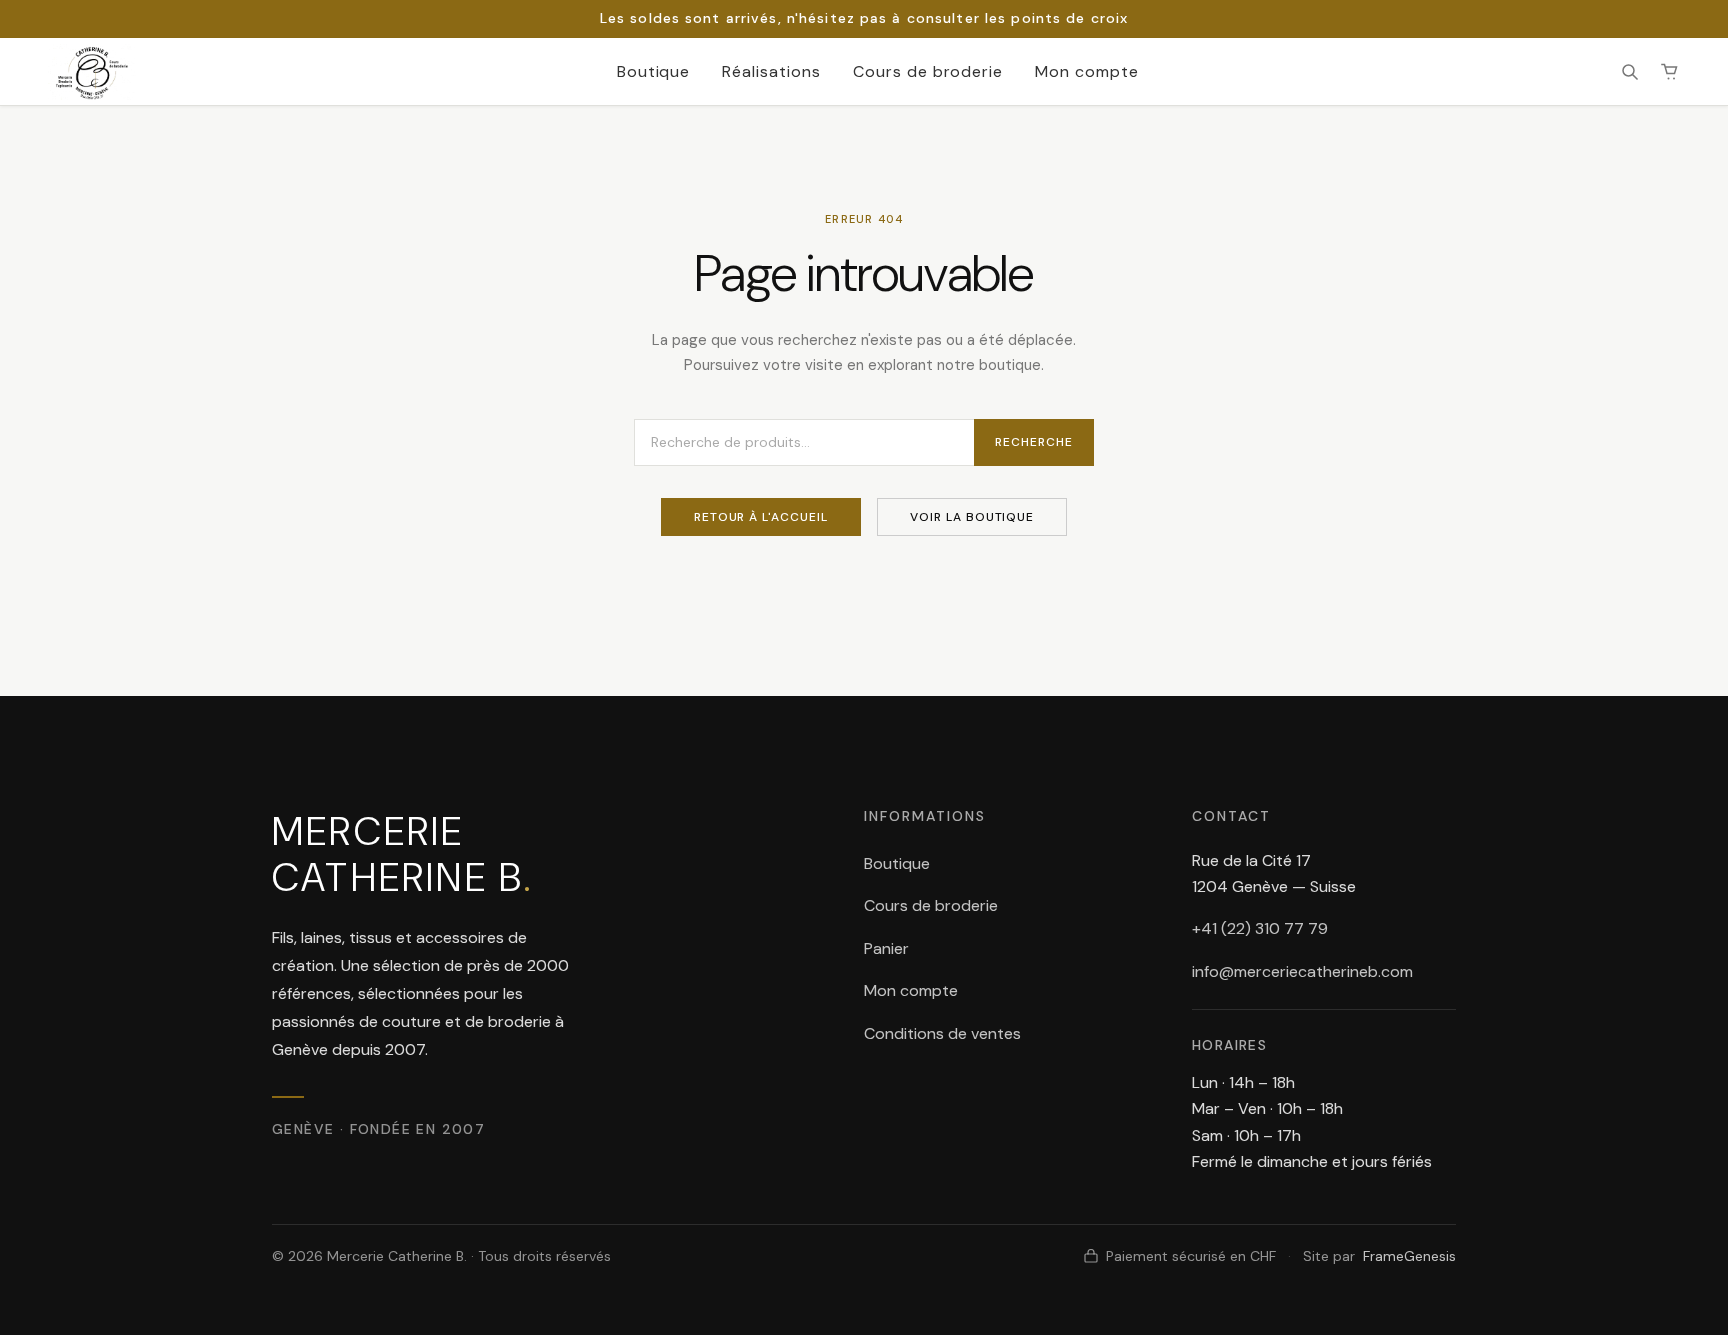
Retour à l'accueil (761, 517)
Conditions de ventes (942, 1033)
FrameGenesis (1409, 1256)
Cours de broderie (928, 71)
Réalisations (771, 71)
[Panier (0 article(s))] (1670, 72)
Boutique (654, 71)
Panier (886, 948)
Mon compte (1087, 71)
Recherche (1034, 442)
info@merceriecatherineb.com (1302, 971)
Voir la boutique (972, 517)
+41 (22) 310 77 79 (1260, 928)
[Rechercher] (1630, 72)
